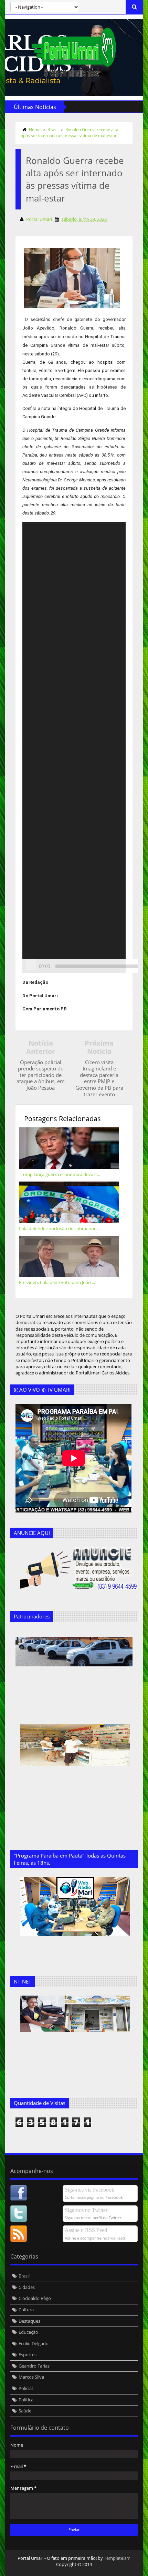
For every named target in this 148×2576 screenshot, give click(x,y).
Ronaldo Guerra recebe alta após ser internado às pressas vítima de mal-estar (70, 133)
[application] (74, 748)
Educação (28, 2332)
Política (26, 2400)
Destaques (29, 2321)
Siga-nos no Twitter (86, 2210)
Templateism (117, 2558)
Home (35, 130)
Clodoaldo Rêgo (35, 2298)
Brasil (53, 130)
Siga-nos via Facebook (89, 2190)
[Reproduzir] (31, 964)
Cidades (27, 2287)
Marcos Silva (31, 2377)
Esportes (28, 2354)
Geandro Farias (34, 2366)
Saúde (25, 2411)
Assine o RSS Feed (86, 2230)
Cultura (26, 2310)
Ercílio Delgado (34, 2343)
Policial (26, 2388)
